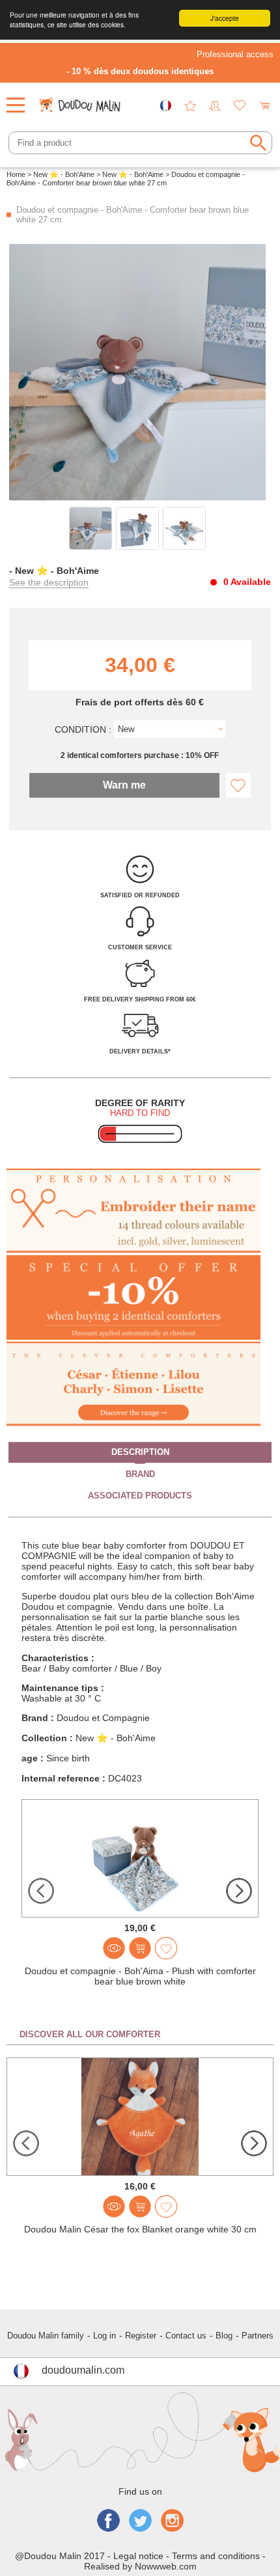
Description (140, 1452)
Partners (258, 2336)
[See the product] (114, 1948)
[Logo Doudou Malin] (81, 101)
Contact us (186, 2336)
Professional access (235, 54)
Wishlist (240, 105)
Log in (105, 2336)
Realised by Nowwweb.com (140, 2566)
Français (165, 105)
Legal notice (138, 2556)
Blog (224, 2336)
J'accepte (225, 18)
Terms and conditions (216, 2556)
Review (190, 105)
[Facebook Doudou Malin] (108, 2522)
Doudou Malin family (46, 2336)
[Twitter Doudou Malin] (140, 2522)
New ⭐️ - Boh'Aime (64, 174)
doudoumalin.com (83, 2370)
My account (215, 105)
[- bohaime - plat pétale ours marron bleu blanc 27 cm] (91, 528)
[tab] (140, 1453)
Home (16, 174)
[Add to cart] (140, 1948)
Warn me (124, 785)
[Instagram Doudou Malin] (172, 2522)
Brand (140, 1474)
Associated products (140, 1496)
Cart (264, 105)
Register (141, 2336)
